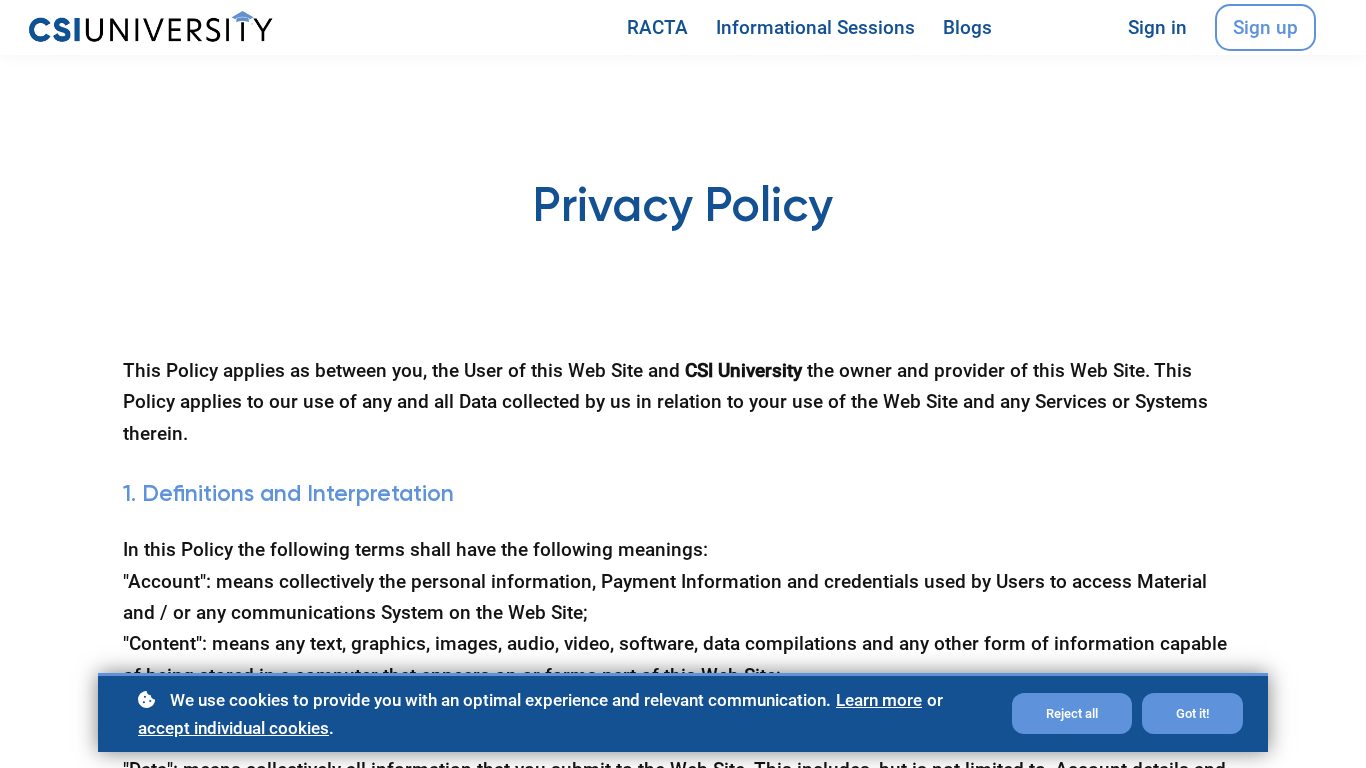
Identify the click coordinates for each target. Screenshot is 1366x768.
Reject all (1072, 713)
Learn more (879, 700)
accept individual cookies (233, 728)
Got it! (1192, 713)
